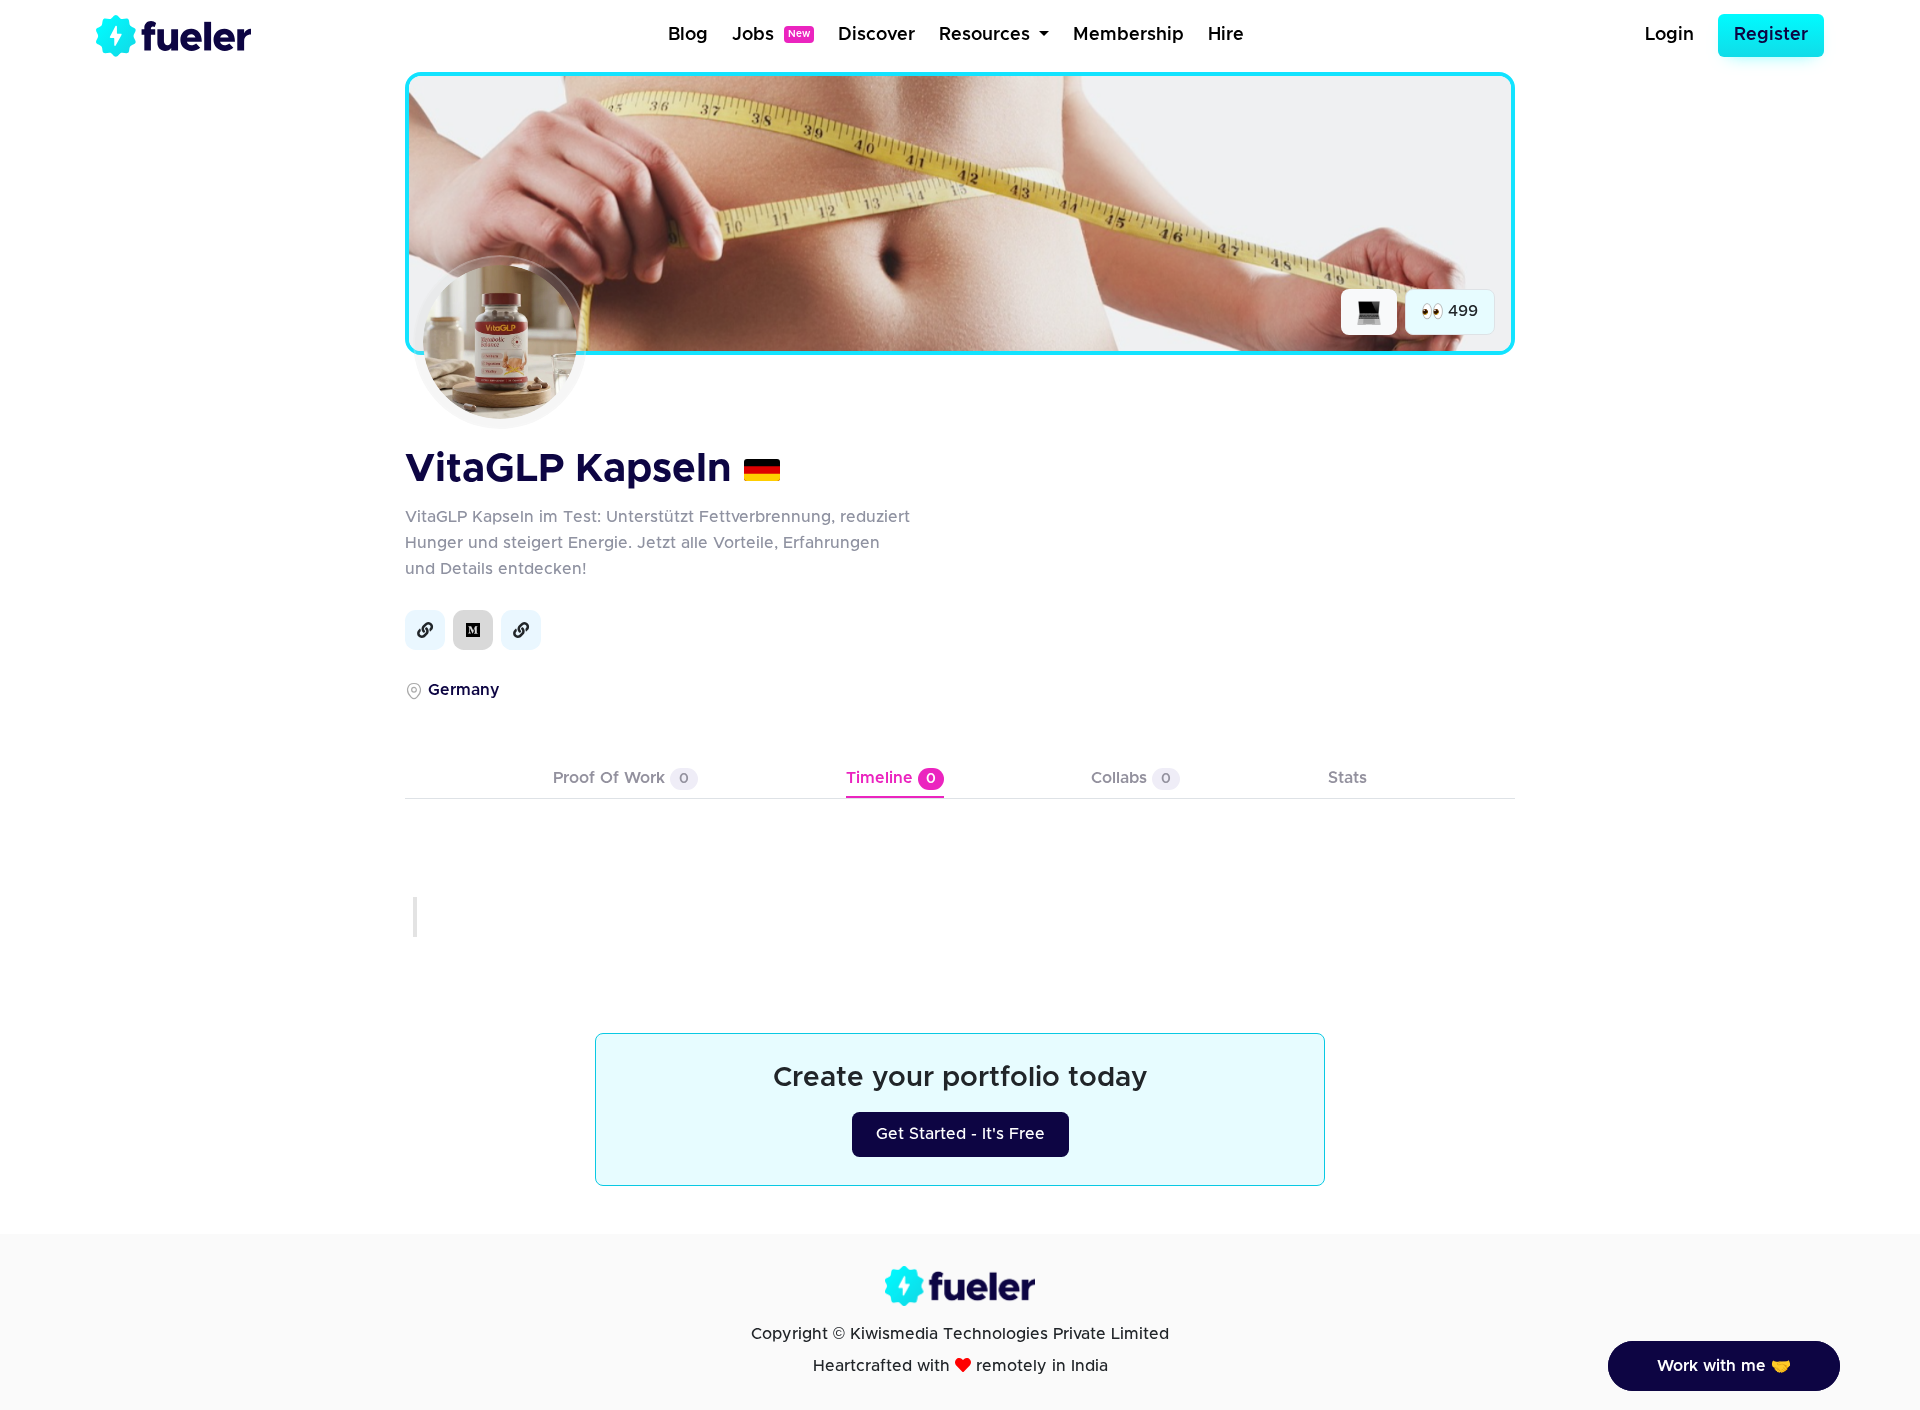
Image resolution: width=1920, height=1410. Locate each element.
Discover (876, 35)
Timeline (891, 778)
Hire (1226, 35)
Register (1771, 35)
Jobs (771, 35)
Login (1669, 35)
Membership (1128, 35)
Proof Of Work (621, 778)
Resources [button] (987, 35)
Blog (688, 35)
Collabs (1131, 778)
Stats (1347, 778)
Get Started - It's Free (960, 1134)
